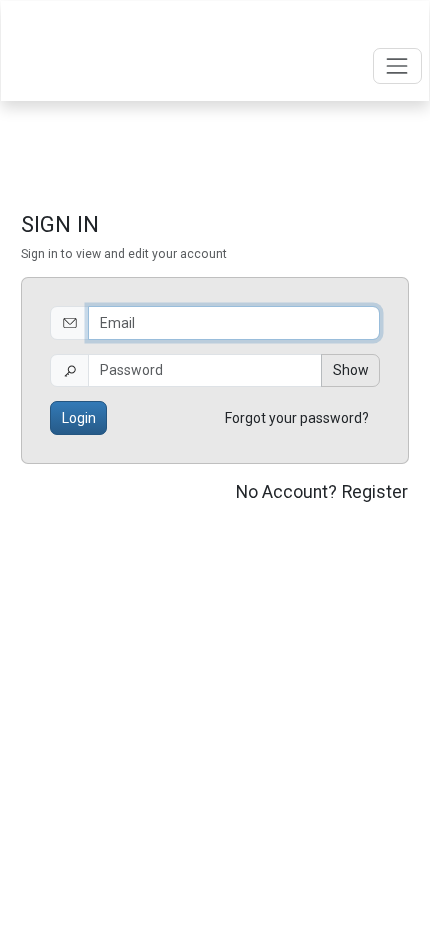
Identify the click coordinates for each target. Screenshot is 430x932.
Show (351, 370)
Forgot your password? (297, 418)
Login (79, 418)
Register (375, 492)
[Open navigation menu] (397, 65)
